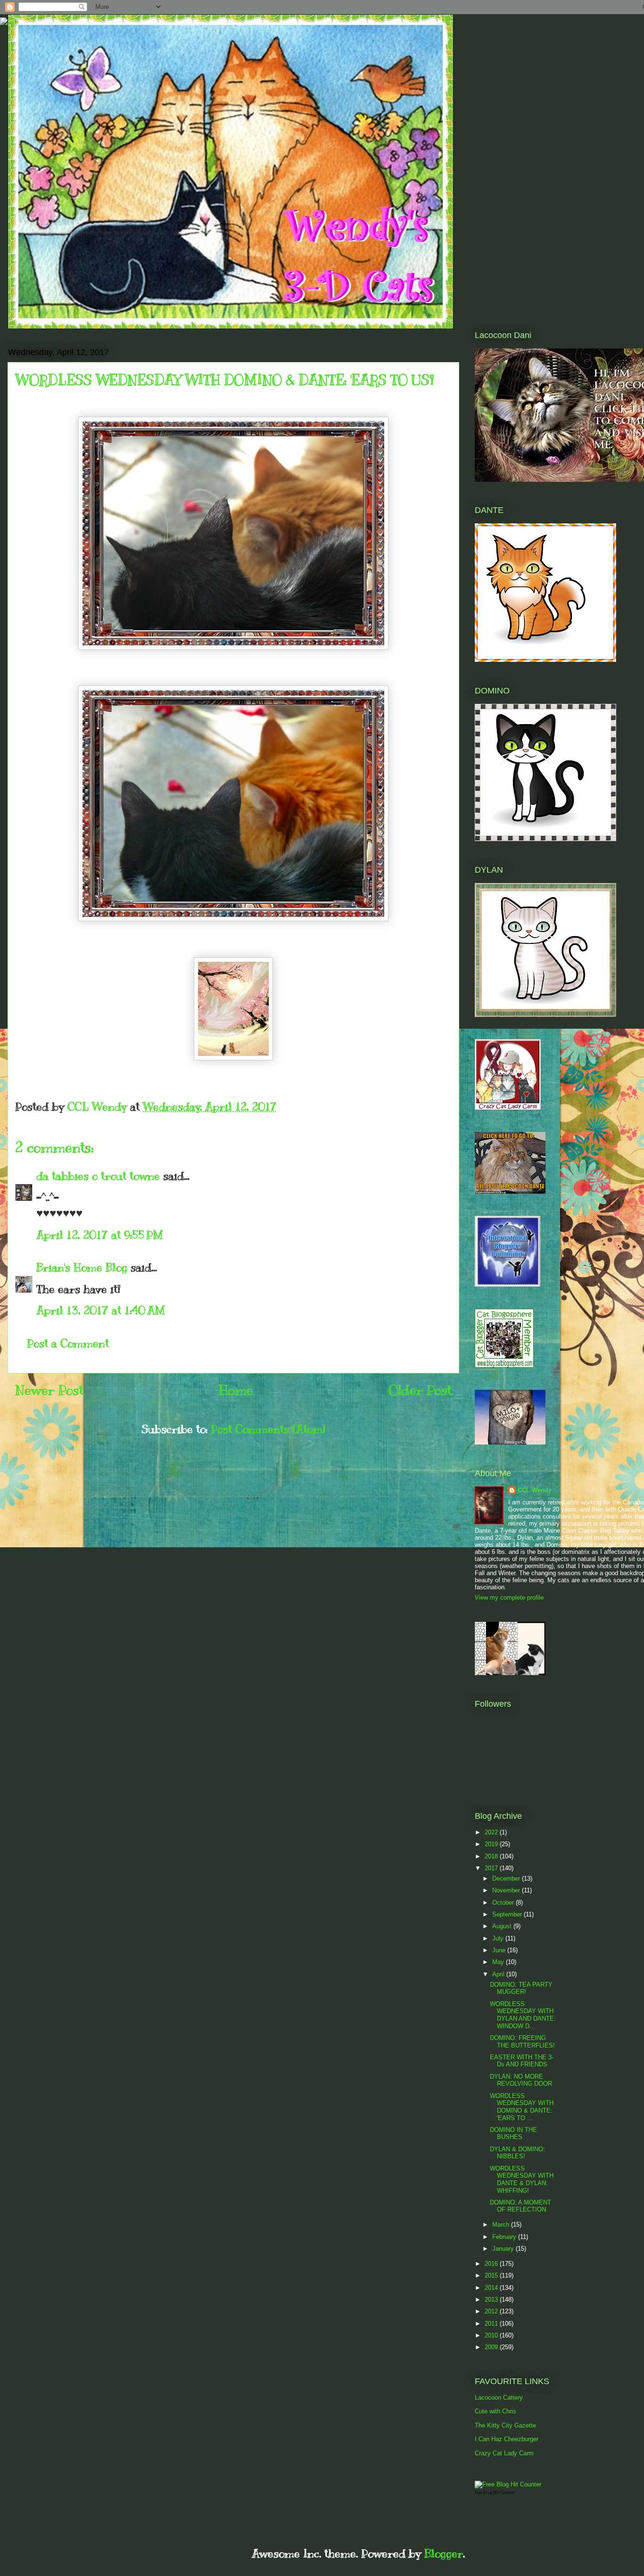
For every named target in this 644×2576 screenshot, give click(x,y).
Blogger (444, 2553)
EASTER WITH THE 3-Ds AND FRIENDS (522, 2061)
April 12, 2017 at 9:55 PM (100, 1235)
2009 (492, 2347)
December (507, 1878)
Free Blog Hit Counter (495, 2493)
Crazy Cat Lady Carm (504, 2453)
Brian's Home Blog (82, 1267)
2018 (492, 1856)
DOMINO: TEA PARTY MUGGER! (521, 1988)
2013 (492, 2299)
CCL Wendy (535, 1490)
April (499, 1974)
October (504, 1903)
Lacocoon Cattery (499, 2398)
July (499, 1938)
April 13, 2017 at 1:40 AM (101, 1310)
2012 (492, 2311)
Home (236, 1390)
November (507, 1890)
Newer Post (49, 1390)
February (505, 2237)
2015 (492, 2275)
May (499, 1962)
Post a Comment (68, 1343)
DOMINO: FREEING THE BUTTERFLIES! (522, 2042)
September (508, 1914)
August (503, 1926)
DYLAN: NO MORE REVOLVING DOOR (521, 2080)
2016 (492, 2264)
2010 (492, 2335)
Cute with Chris (495, 2411)
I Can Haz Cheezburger (507, 2439)
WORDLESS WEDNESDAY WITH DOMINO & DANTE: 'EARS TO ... (522, 2107)
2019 (492, 1844)
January (504, 2249)
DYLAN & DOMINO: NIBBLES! (517, 2153)
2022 (492, 1832)
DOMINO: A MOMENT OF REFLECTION (520, 2206)
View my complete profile (509, 1598)
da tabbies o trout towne (98, 1176)
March (502, 2225)
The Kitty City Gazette (505, 2425)
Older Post (420, 1390)
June (500, 1950)
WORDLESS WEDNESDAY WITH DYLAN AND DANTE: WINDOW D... (523, 2015)
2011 (492, 2324)
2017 (492, 1868)
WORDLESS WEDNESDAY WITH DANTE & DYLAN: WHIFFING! (522, 2180)
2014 (492, 2288)
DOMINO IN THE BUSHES (513, 2134)
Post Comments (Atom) (268, 1429)
